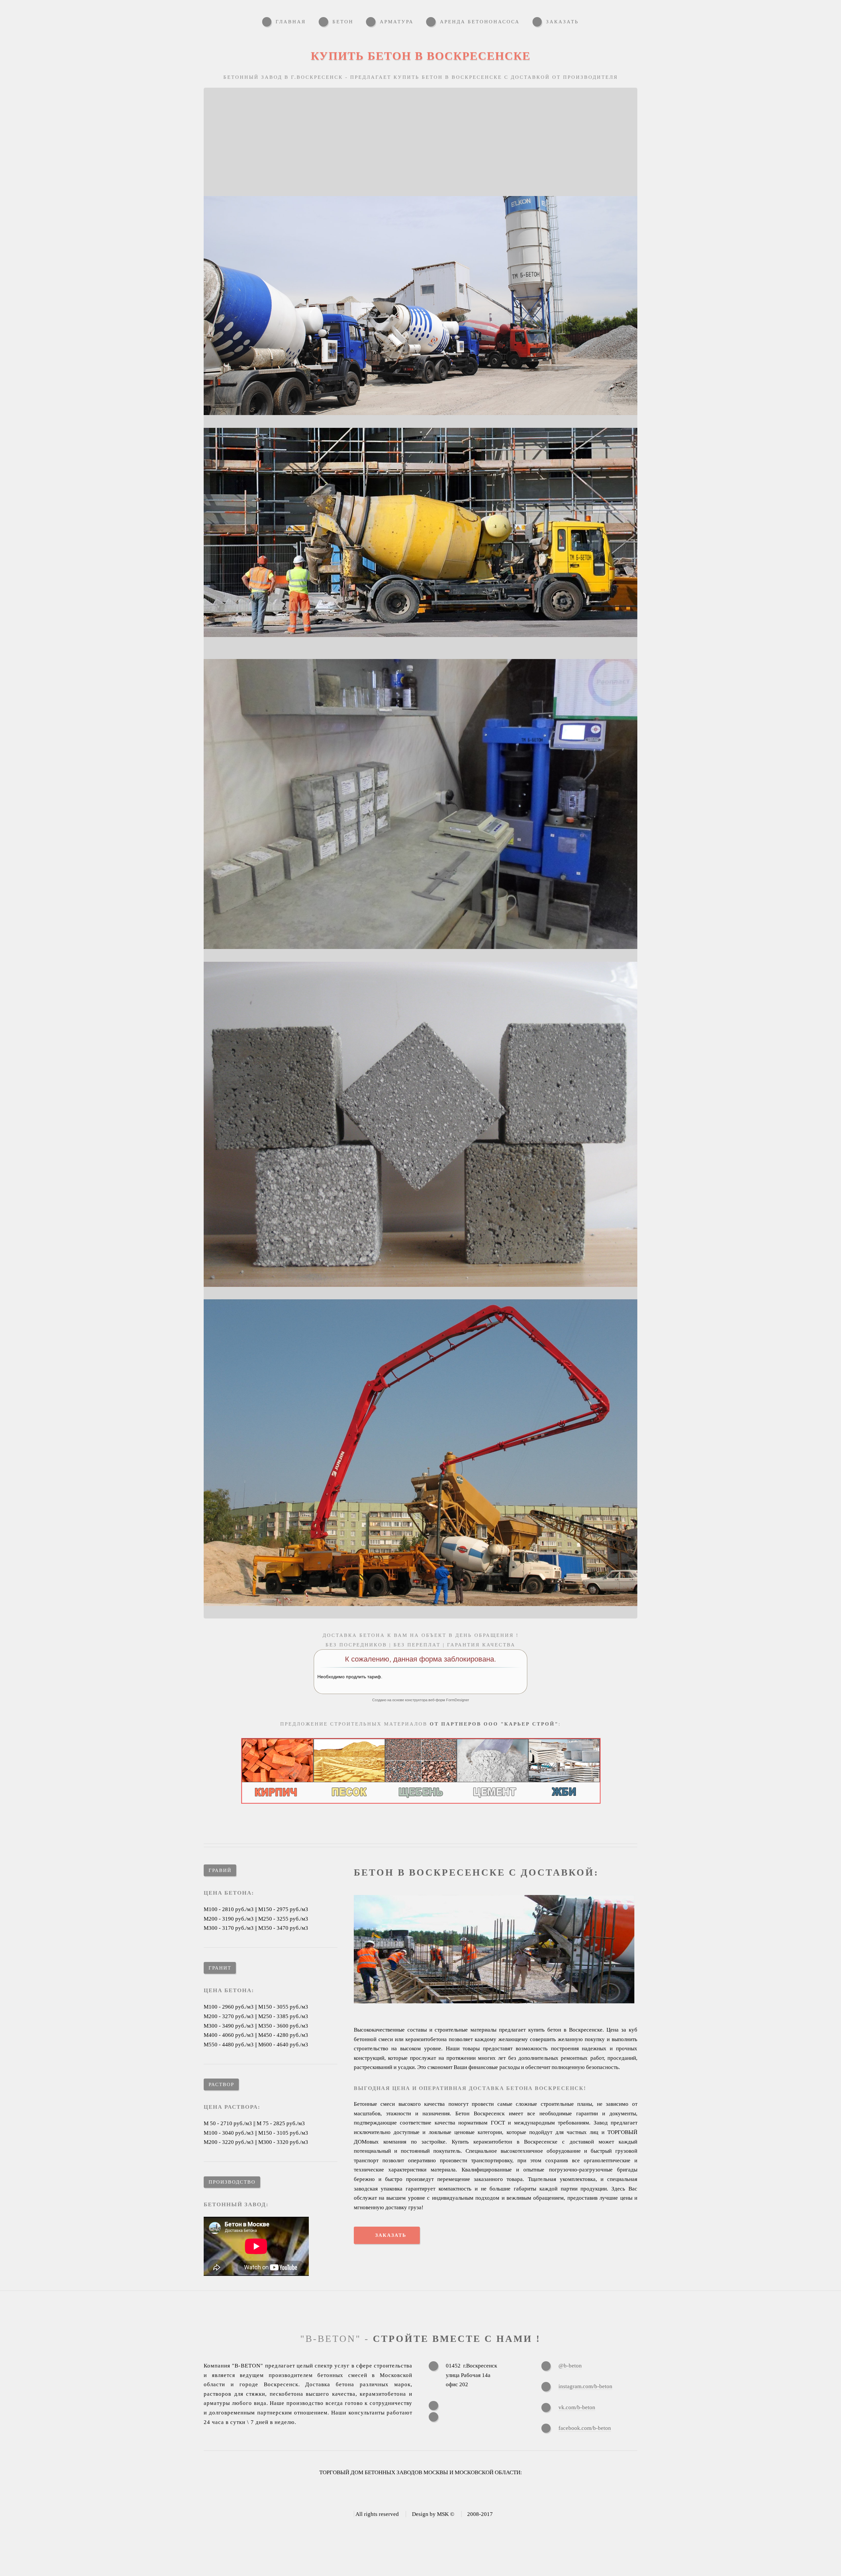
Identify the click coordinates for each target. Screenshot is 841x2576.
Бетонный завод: (236, 2204)
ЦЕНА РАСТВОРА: (232, 2107)
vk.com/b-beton (577, 2407)
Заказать (391, 2235)
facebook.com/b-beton (585, 2428)
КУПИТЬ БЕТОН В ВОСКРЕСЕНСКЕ (421, 56)
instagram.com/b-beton (585, 2386)
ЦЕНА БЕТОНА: (229, 1893)
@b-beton (570, 2366)
